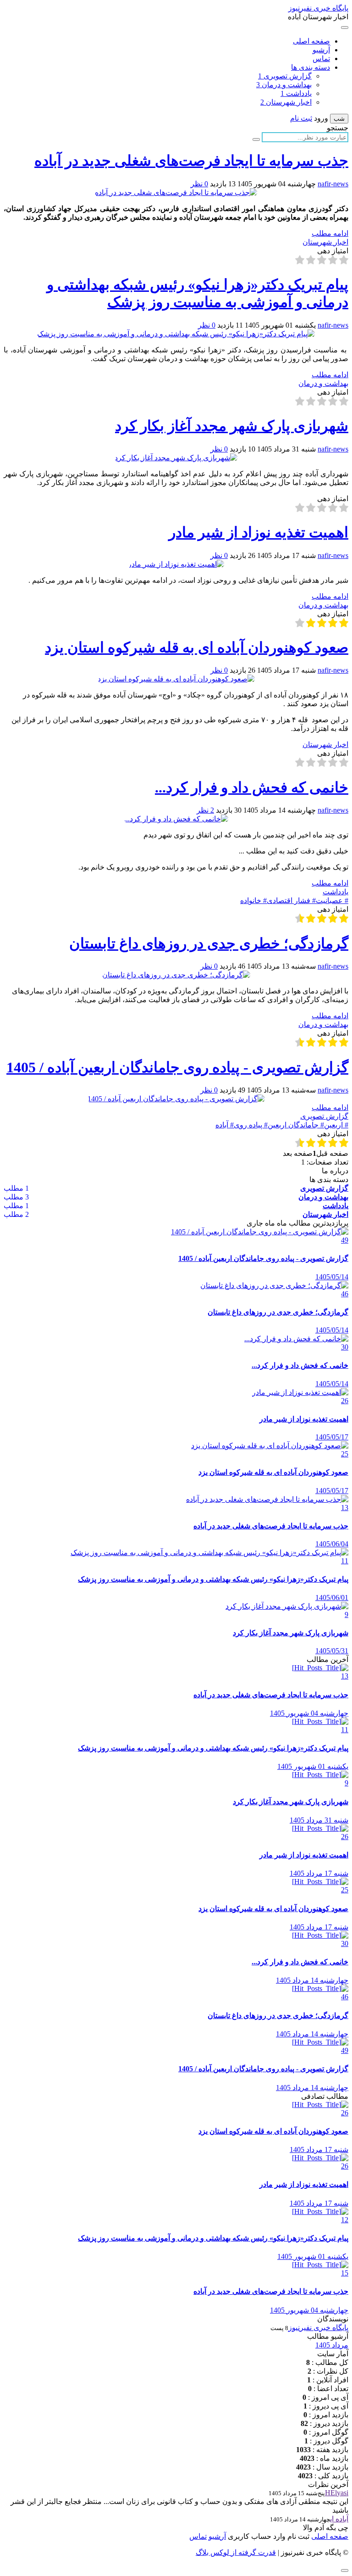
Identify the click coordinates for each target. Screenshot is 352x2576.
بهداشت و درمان (284, 85)
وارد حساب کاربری (256, 2536)
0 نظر (199, 184)
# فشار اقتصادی (291, 900)
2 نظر (205, 810)
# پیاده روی (251, 1125)
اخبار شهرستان (286, 102)
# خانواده (253, 900)
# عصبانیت (332, 900)
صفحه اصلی (311, 41)
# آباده (225, 1125)
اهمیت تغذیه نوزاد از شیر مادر (258, 532)
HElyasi (337, 2493)
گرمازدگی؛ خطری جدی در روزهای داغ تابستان (209, 943)
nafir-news (333, 184)
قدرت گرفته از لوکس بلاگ (236, 2552)
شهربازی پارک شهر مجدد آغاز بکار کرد (232, 426)
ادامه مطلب (330, 233)
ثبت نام (301, 118)
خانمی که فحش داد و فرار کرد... (252, 787)
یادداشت (296, 93)
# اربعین (336, 1125)
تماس (321, 59)
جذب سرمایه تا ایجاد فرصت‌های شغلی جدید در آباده (191, 161)
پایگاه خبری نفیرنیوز (318, 8)
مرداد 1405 (332, 2345)
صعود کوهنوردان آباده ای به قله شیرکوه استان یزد (197, 647)
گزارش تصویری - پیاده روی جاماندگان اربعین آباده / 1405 (177, 1067)
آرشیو (321, 50)
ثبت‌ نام (297, 2536)
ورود (321, 118)
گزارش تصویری (285, 76)
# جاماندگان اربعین (296, 1125)
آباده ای (339, 2519)
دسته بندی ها (311, 67)
